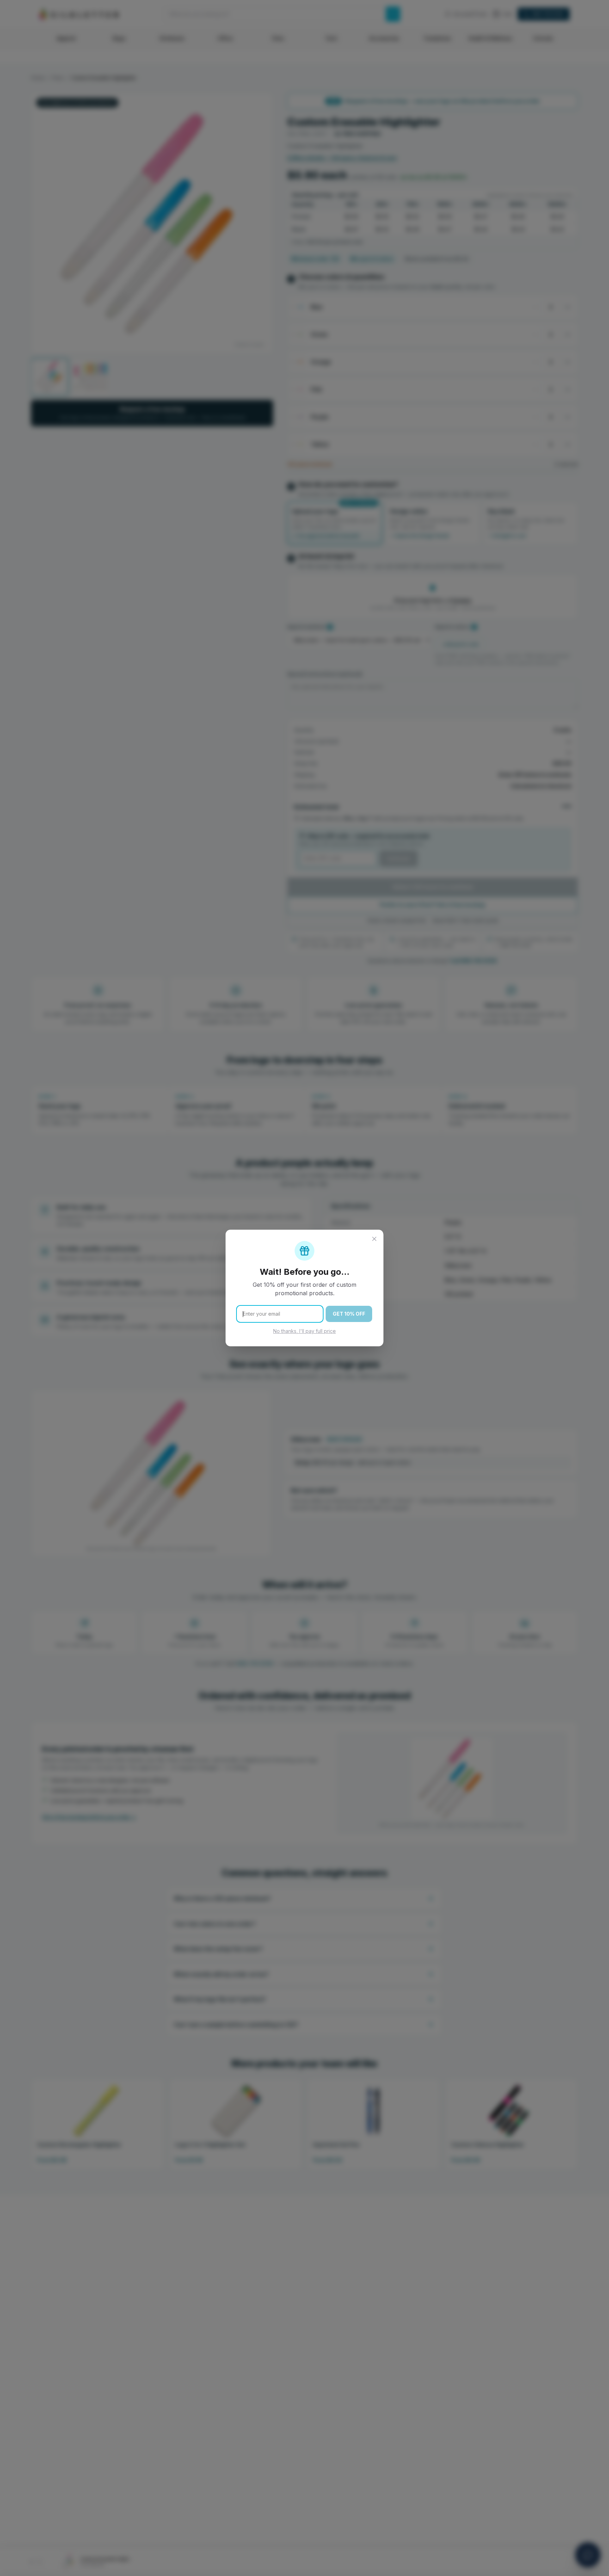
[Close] (374, 1239)
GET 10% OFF (349, 1314)
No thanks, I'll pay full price (304, 1331)
